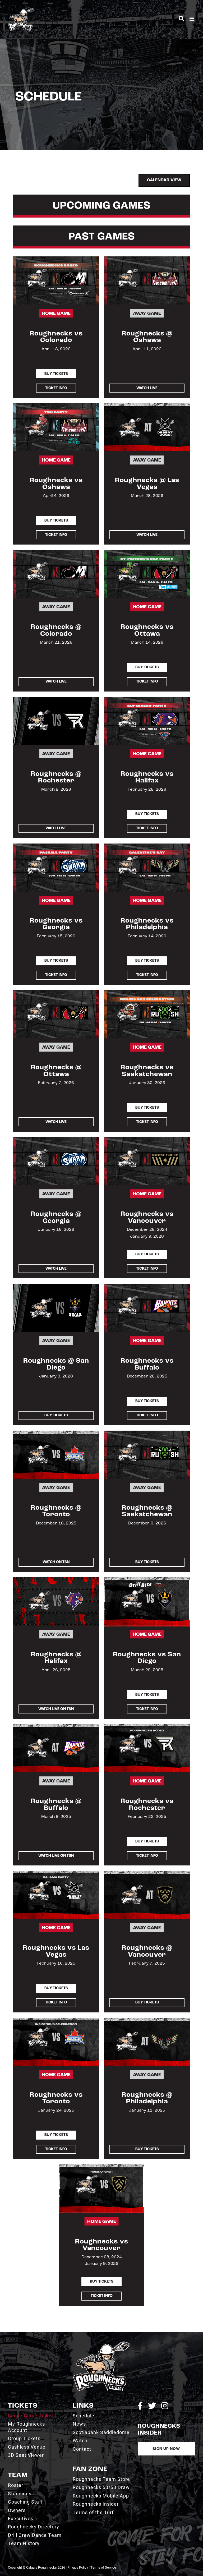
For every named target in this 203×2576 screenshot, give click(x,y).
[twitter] (152, 2406)
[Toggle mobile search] (181, 19)
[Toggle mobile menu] (192, 19)
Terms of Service (103, 2567)
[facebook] (140, 2406)
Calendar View (164, 180)
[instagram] (165, 2406)
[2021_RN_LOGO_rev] (101, 2344)
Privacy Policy (78, 2567)
